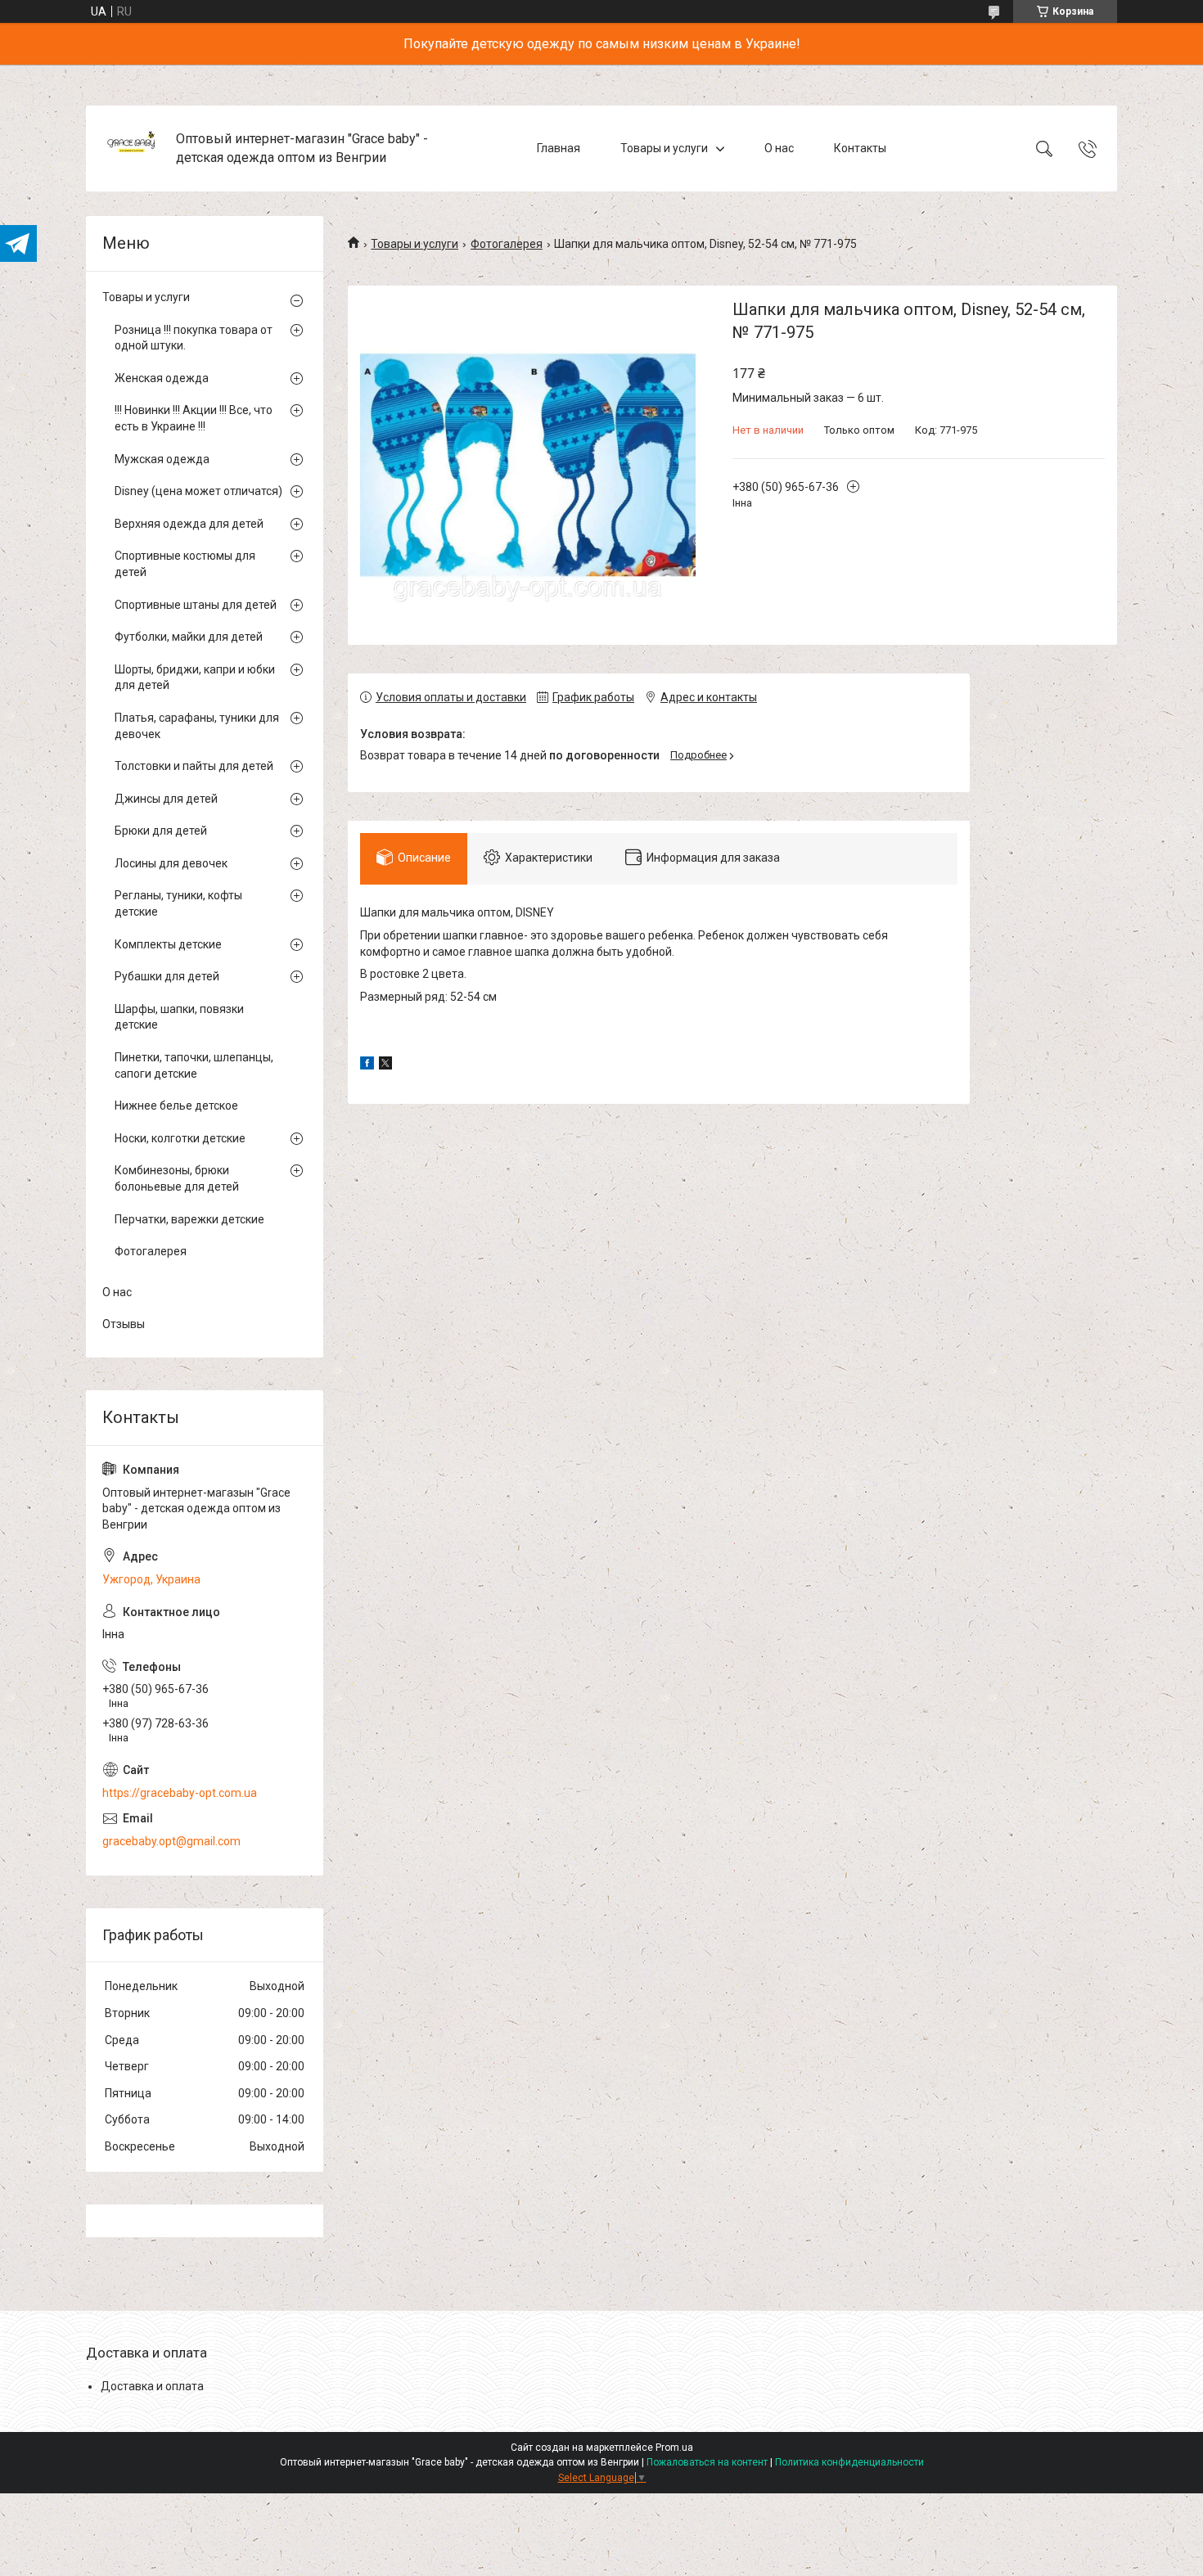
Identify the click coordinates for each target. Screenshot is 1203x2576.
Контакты (860, 148)
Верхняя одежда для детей (189, 524)
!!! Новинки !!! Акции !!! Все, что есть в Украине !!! (194, 418)
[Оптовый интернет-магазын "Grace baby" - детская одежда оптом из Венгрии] (133, 149)
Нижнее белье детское (176, 1106)
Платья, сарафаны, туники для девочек (197, 726)
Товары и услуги (664, 148)
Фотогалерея (507, 244)
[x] (385, 1065)
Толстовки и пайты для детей (194, 766)
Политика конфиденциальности (849, 2462)
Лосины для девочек (171, 863)
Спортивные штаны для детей (196, 605)
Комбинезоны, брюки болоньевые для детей (177, 1178)
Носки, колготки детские (180, 1138)
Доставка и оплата (152, 2386)
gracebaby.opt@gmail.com (171, 1841)
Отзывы (124, 1324)
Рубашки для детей (167, 976)
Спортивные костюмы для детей (185, 564)
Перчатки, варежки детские (189, 1219)
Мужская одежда (162, 459)
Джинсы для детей (166, 799)
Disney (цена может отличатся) (198, 491)
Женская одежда (162, 378)
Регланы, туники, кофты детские (178, 903)
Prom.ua (674, 2448)
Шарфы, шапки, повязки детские (179, 1017)
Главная (559, 148)
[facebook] (367, 1065)
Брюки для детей (161, 831)
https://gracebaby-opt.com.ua (180, 1793)
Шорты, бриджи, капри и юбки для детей (195, 678)
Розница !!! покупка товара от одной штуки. (194, 338)
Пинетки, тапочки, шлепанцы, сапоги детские (194, 1065)
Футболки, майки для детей (189, 637)
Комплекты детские (168, 944)
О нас (779, 148)
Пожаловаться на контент (707, 2462)
